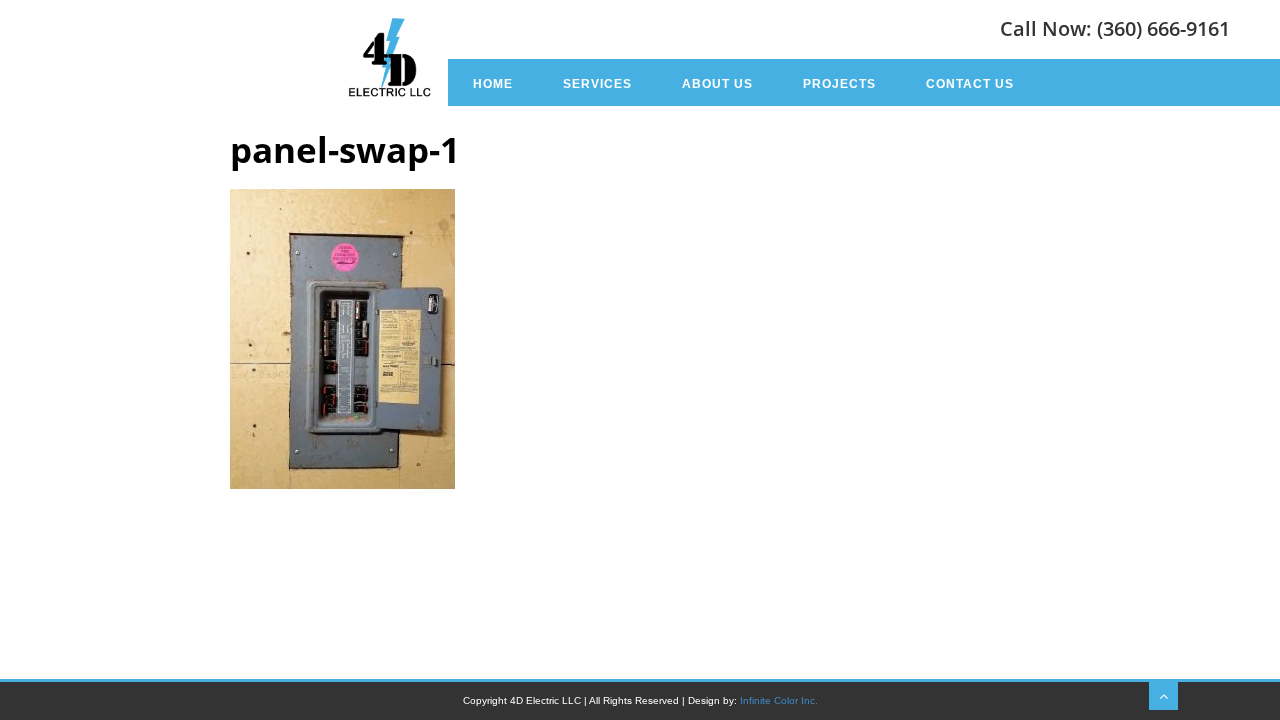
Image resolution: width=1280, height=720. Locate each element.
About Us (717, 84)
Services (597, 84)
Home (493, 84)
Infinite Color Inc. (779, 700)
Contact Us (970, 84)
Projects (839, 84)
